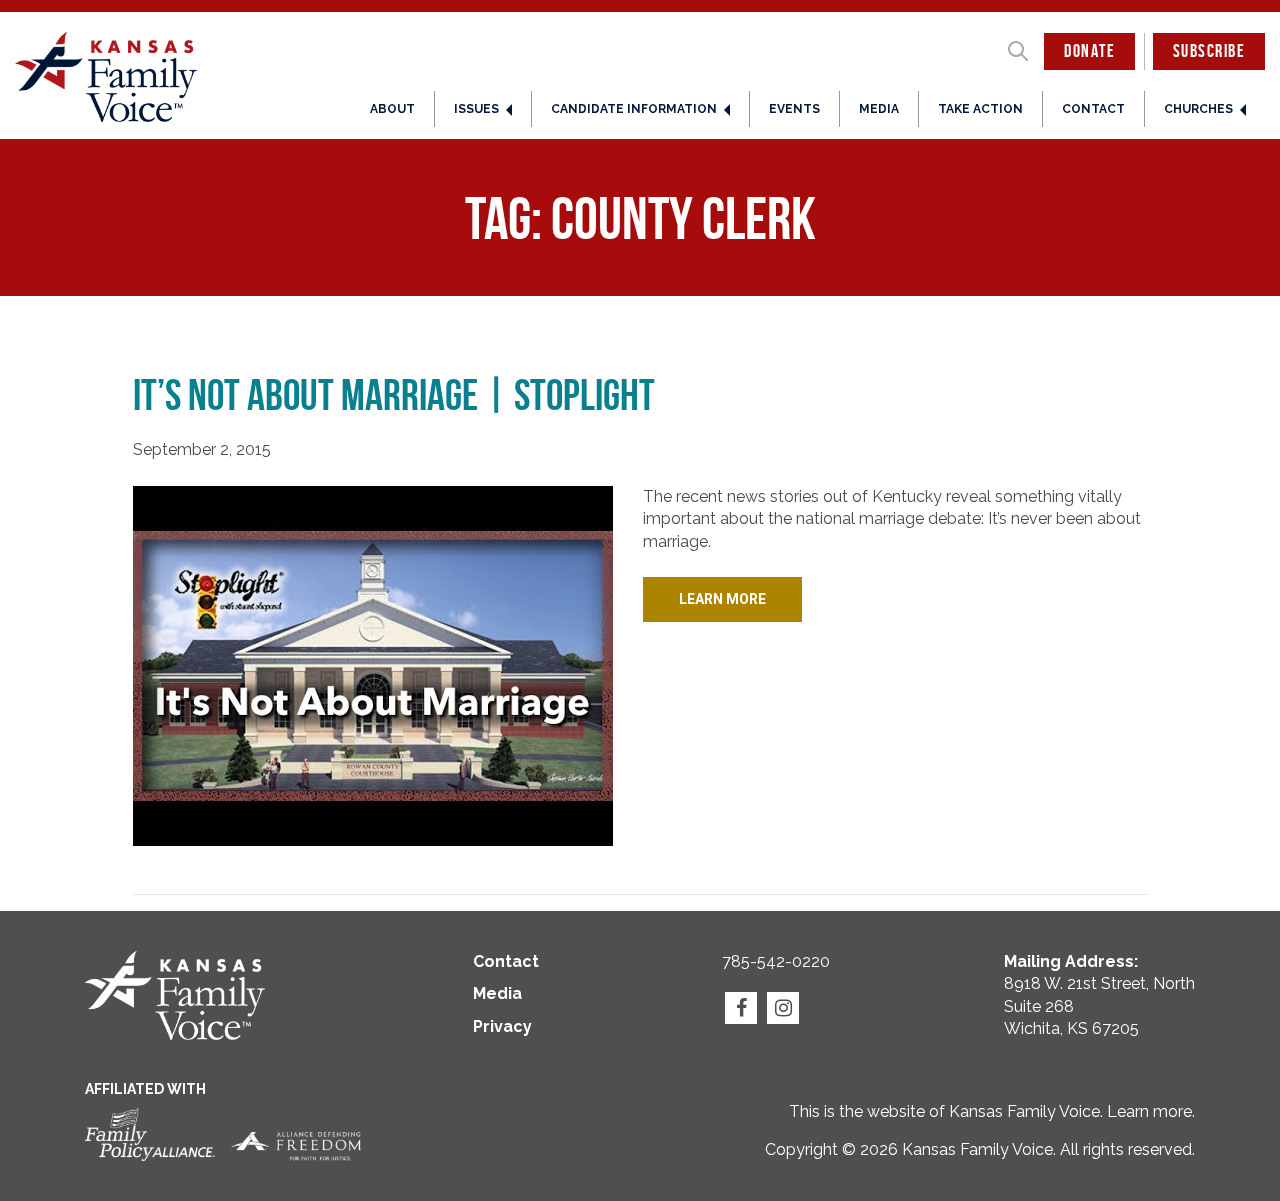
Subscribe (1209, 51)
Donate (1089, 51)
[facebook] (741, 1008)
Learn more (1149, 1111)
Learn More (722, 599)
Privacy (502, 1026)
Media (879, 109)
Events (794, 109)
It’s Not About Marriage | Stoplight (394, 395)
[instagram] (783, 1008)
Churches (1198, 109)
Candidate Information (634, 109)
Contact (1093, 109)
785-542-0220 (776, 961)
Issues (476, 109)
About (392, 109)
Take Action (980, 109)
